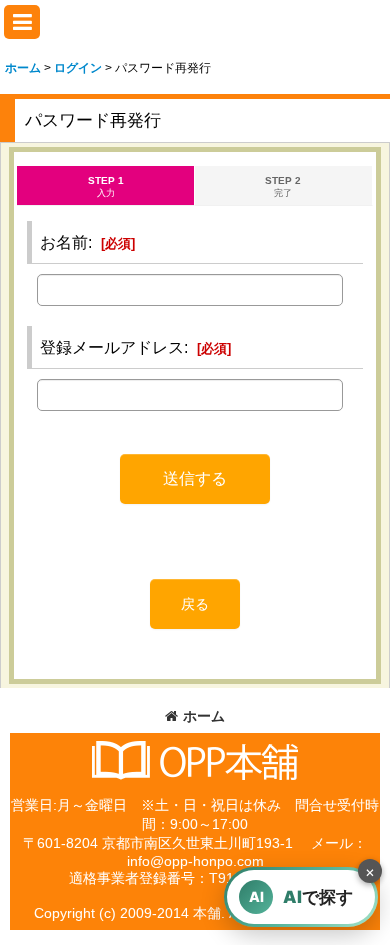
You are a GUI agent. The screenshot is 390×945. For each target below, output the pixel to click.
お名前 (64, 242)
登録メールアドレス (112, 347)
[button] (22, 22)
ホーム (204, 716)
